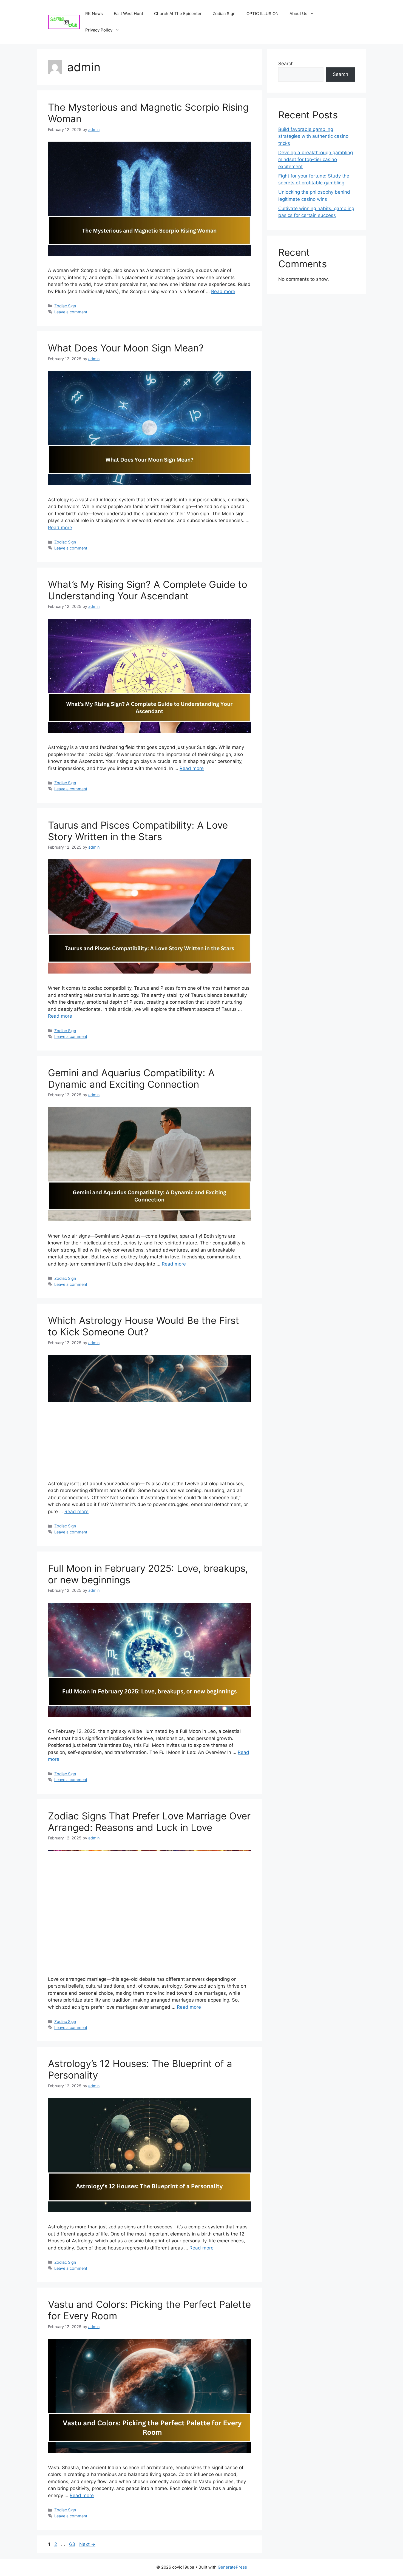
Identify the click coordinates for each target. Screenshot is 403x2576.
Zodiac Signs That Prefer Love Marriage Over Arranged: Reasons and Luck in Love (149, 1822)
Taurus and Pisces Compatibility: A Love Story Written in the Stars (138, 831)
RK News (94, 14)
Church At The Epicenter (178, 14)
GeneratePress (232, 2567)
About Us (298, 14)
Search (286, 64)
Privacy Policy (99, 30)
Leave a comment (71, 312)
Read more (223, 291)
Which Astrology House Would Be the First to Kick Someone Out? (144, 1326)
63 (73, 2544)
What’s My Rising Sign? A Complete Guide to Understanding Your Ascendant (148, 590)
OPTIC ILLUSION (262, 14)
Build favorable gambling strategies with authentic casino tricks (313, 136)
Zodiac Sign (224, 14)
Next (87, 2544)
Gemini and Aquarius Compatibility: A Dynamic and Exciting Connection (131, 1078)
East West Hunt (128, 14)
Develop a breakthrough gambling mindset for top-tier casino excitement (316, 160)
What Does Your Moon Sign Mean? (126, 348)
